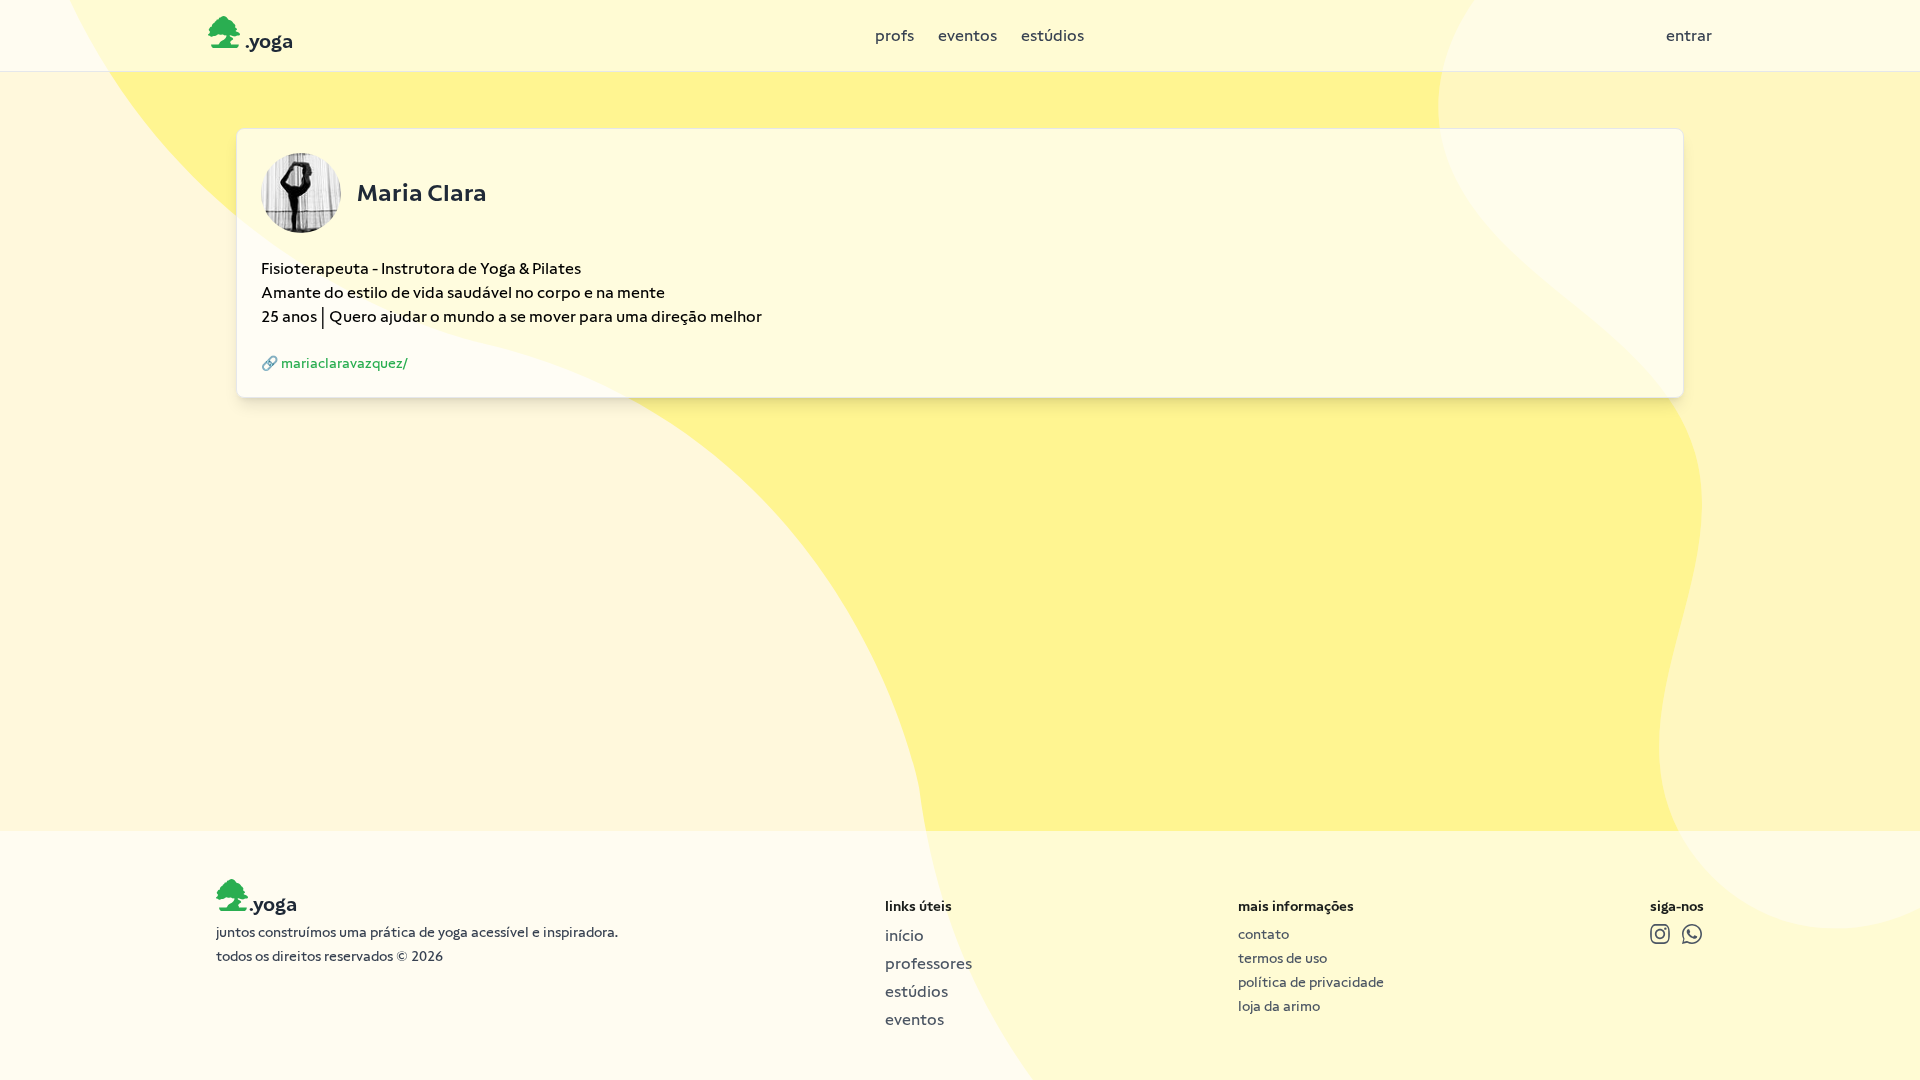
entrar (1689, 35)
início (904, 935)
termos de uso (1282, 958)
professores (928, 963)
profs (894, 35)
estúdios (1052, 35)
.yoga (272, 904)
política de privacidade (1311, 982)
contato (1263, 934)
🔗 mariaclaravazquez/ (334, 363)
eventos (967, 35)
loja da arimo (1279, 1006)
